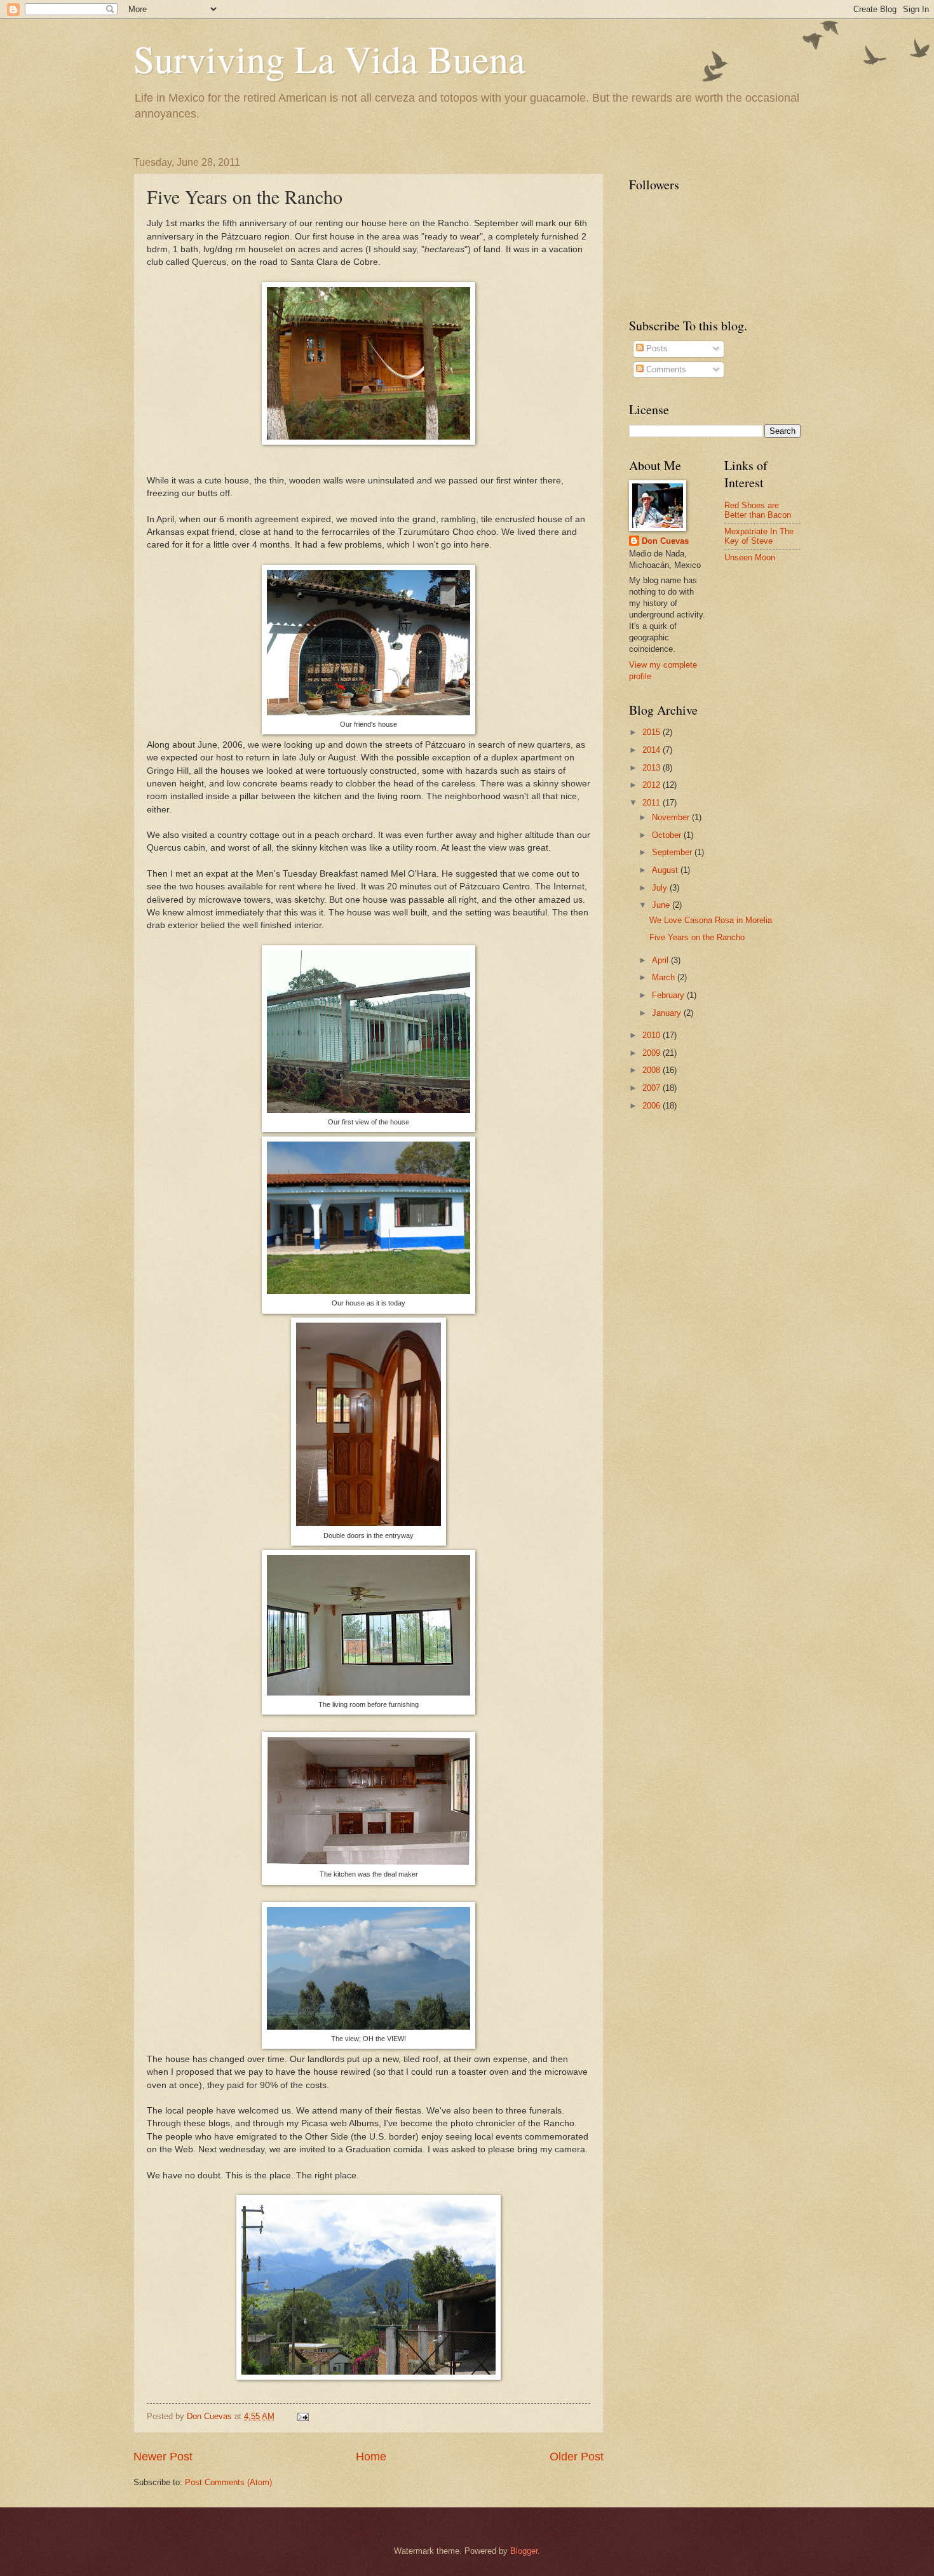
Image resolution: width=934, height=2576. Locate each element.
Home (371, 2457)
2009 (653, 1053)
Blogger (524, 2551)
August (666, 870)
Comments (665, 369)
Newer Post (163, 2457)
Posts (656, 348)
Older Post (577, 2457)
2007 (653, 1088)
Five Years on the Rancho (697, 937)
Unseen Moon (750, 557)
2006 (653, 1106)
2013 (653, 768)
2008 (653, 1070)
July (661, 888)
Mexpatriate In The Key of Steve (759, 536)
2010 (653, 1035)
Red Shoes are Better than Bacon (758, 510)
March (665, 977)
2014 (653, 750)
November (672, 817)
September (673, 852)
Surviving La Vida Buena (329, 58)
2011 (653, 803)
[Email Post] (302, 2416)
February (669, 995)
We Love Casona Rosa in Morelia (711, 920)
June (662, 905)
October (668, 835)
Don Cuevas (665, 541)
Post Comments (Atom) (228, 2482)
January (668, 1013)
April (661, 960)
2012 (653, 785)
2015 (653, 732)
